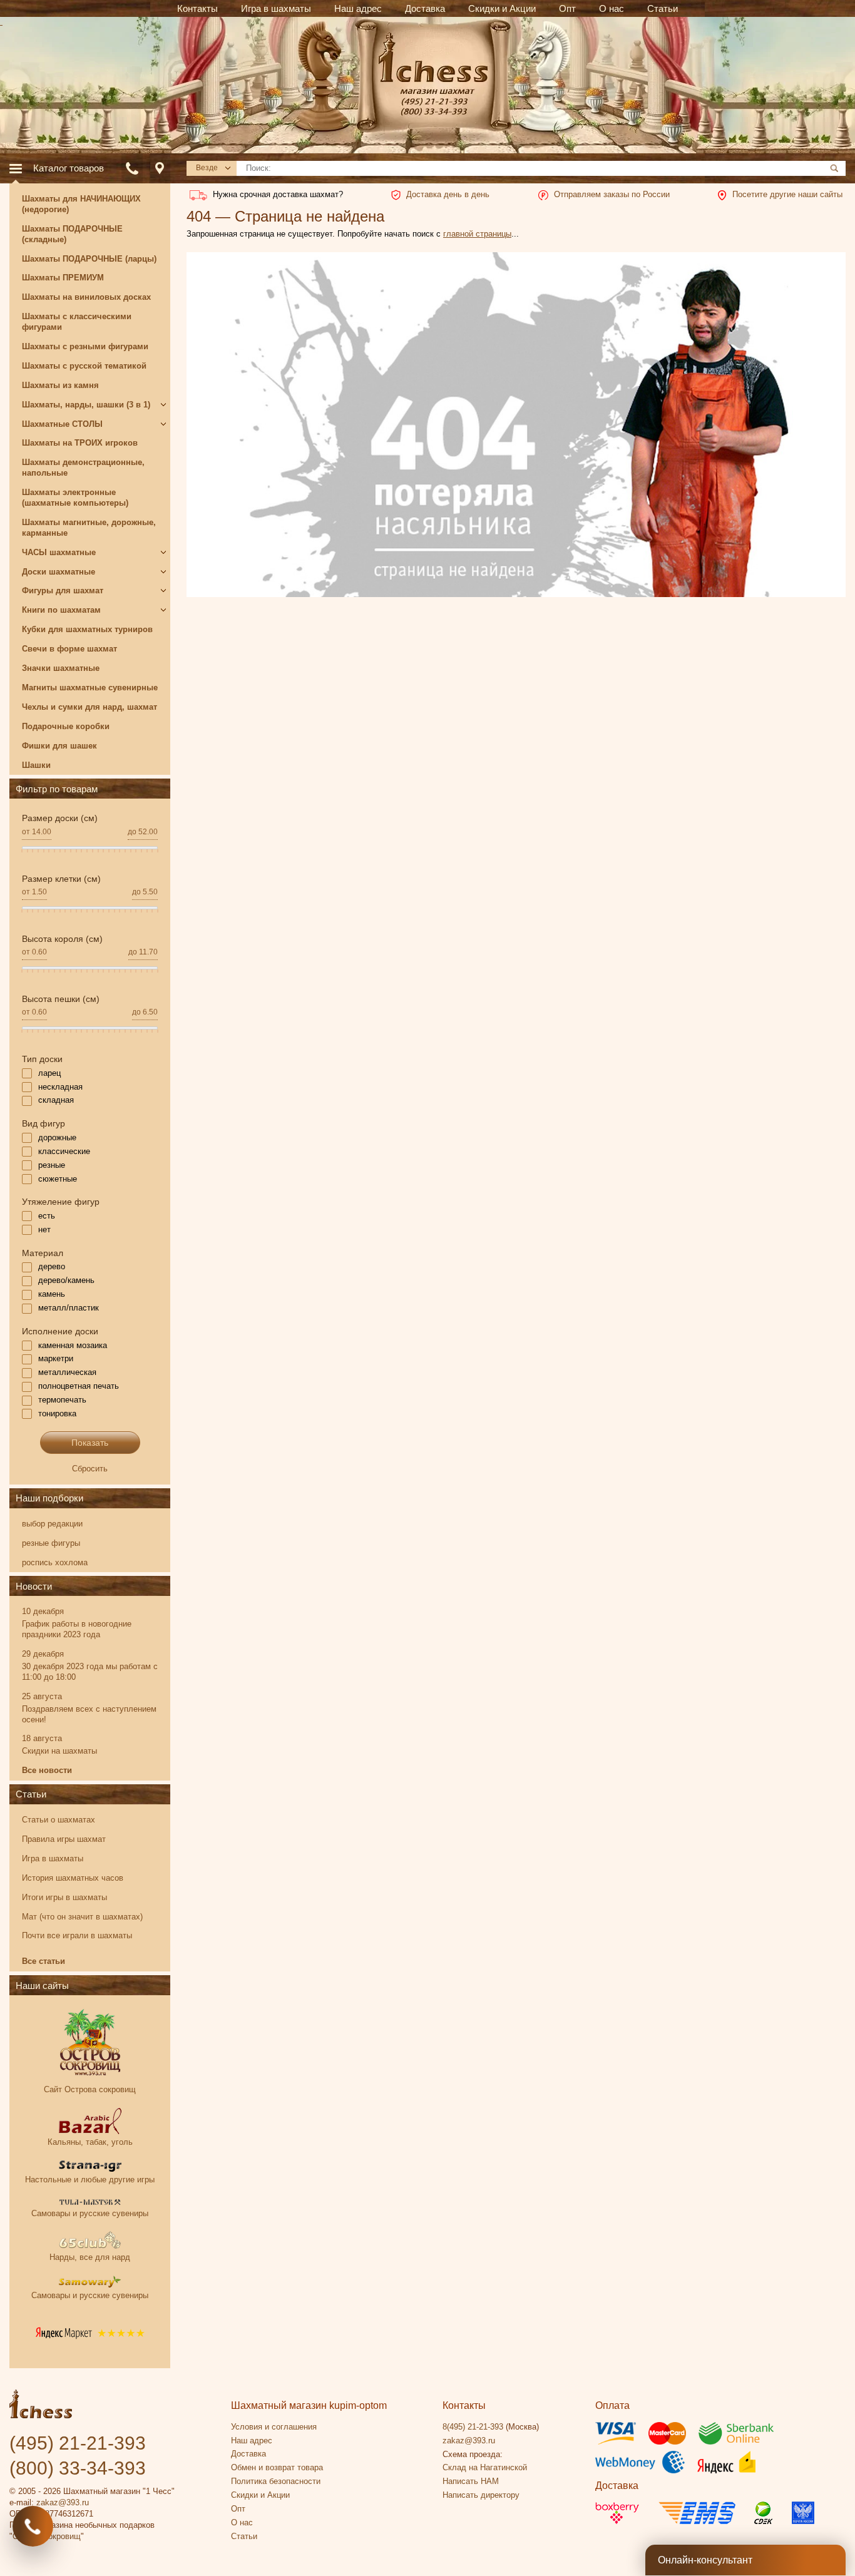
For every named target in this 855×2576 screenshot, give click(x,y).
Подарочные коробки (66, 726)
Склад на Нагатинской (485, 2467)
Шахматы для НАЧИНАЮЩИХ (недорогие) (81, 204)
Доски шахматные (59, 572)
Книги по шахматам (61, 610)
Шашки (36, 765)
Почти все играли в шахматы (77, 1935)
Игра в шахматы (53, 1858)
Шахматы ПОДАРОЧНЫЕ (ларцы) (89, 259)
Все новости (47, 1770)
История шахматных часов (73, 1878)
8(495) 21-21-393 (473, 2427)
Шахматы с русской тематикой (84, 366)
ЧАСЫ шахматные (59, 552)
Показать (90, 1443)
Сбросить (90, 1469)
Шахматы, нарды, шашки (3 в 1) (86, 405)
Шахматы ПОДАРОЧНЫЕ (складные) (72, 234)
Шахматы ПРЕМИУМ (63, 278)
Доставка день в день (448, 194)
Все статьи (44, 1961)
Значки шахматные (61, 668)
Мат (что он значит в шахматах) (82, 1917)
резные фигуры (51, 1543)
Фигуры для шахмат (63, 590)
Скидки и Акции (260, 2495)
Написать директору (481, 2495)
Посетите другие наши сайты (787, 194)
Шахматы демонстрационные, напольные (83, 468)
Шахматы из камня (60, 385)
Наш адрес (252, 2441)
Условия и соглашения (274, 2427)
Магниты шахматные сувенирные (90, 687)
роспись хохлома (55, 1562)
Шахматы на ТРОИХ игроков (80, 443)
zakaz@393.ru (63, 2502)
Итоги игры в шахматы (64, 1897)
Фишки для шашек (59, 746)
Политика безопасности (276, 2481)
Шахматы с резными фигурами (85, 346)
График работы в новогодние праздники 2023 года (77, 1629)
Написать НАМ (471, 2481)
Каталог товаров (69, 168)
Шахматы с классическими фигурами (77, 322)
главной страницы (477, 234)
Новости (34, 1586)
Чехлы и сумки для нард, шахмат (90, 707)
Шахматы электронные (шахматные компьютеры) (75, 498)
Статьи (31, 1794)
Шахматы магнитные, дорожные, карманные (89, 528)
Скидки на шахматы (59, 1751)
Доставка (248, 2454)
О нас (242, 2522)
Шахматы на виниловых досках (86, 297)
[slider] (22, 854)
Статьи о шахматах (59, 1820)
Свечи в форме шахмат (69, 649)
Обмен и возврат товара (277, 2467)
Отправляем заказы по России (612, 194)
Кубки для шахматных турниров (87, 629)
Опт (238, 2509)
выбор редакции (52, 1524)
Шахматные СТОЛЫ (62, 424)
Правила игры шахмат (64, 1839)
